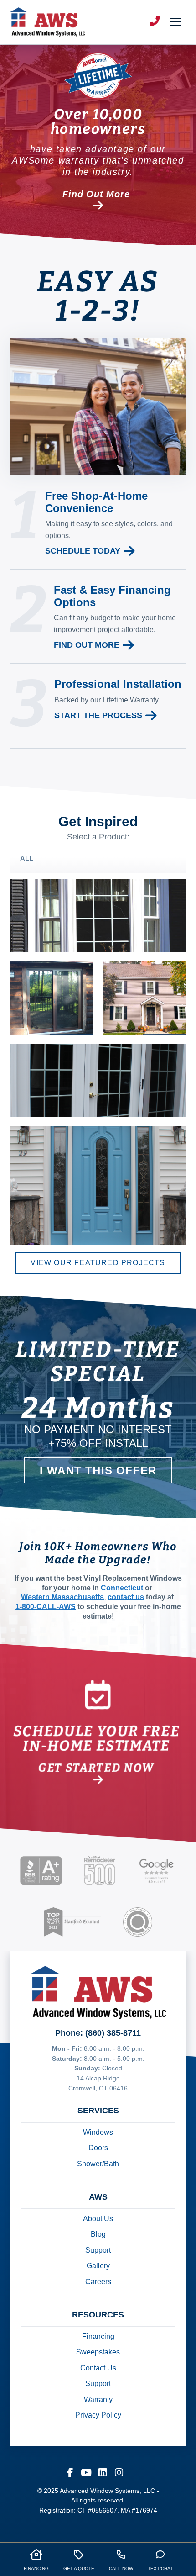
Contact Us (98, 2368)
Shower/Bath (98, 2164)
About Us (98, 2219)
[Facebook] (70, 2470)
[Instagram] (119, 2470)
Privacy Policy (98, 2415)
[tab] (98, 859)
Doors (98, 2148)
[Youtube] (86, 2470)
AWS (98, 2197)
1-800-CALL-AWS (46, 1607)
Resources (98, 2315)
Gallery (98, 2266)
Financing (98, 2336)
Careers (98, 2282)
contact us (126, 1597)
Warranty (98, 2399)
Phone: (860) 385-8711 (98, 2033)
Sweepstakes (98, 2352)
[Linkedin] (103, 2470)
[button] (173, 22)
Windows (98, 2132)
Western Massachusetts (62, 1597)
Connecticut (122, 1588)
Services (98, 2111)
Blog (98, 2235)
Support (98, 2250)
